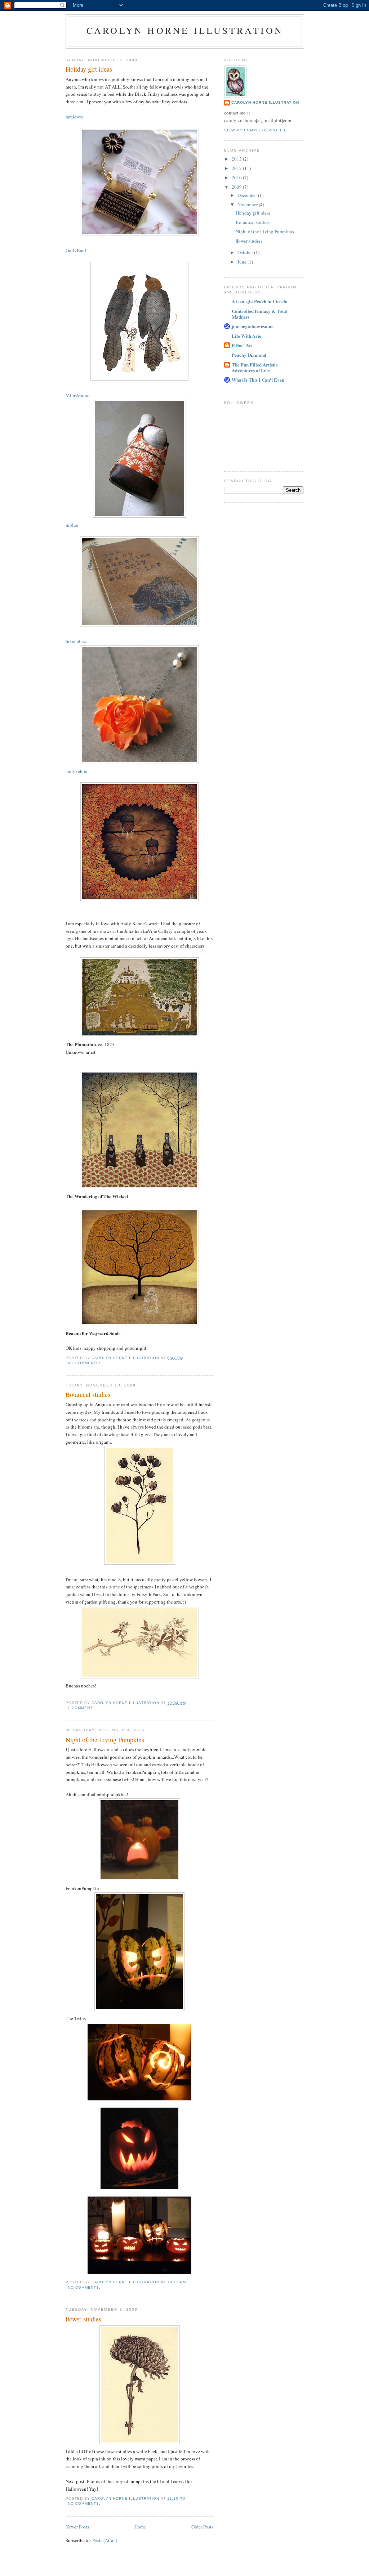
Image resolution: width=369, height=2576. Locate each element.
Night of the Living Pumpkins (105, 1740)
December (248, 195)
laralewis (74, 117)
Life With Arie (246, 336)
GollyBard (76, 250)
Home (140, 2527)
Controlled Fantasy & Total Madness (260, 314)
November (248, 204)
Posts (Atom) (105, 2540)
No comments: (85, 1363)
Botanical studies (88, 1394)
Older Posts (202, 2527)
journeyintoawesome (253, 326)
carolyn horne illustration (185, 30)
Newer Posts (77, 2527)
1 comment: (81, 1708)
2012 (237, 168)
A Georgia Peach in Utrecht (260, 301)
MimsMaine (77, 395)
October (246, 252)
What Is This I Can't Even (258, 380)
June (243, 262)
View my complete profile (255, 130)
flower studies (83, 2319)
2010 (237, 177)
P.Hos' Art (242, 345)
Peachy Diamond (249, 355)
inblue (72, 525)
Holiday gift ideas (89, 69)
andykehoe (76, 771)
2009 (237, 187)
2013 (237, 159)
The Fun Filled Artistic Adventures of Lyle (255, 367)
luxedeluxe (77, 641)
